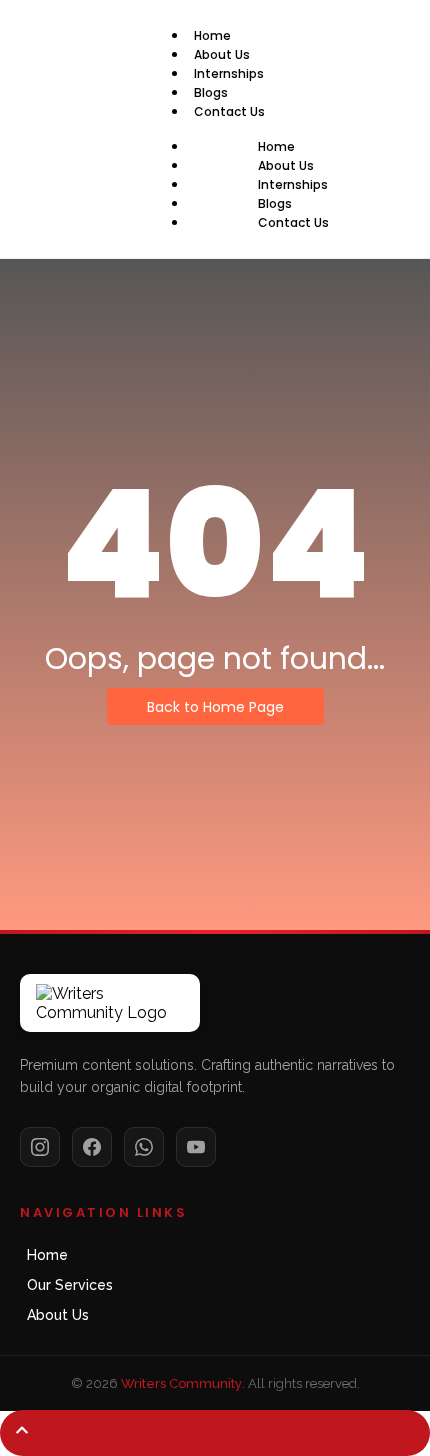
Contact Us (229, 111)
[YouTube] (196, 1147)
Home (212, 35)
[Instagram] (40, 1147)
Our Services (70, 1285)
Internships (229, 73)
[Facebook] (92, 1147)
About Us (222, 54)
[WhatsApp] (144, 1147)
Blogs (211, 92)
